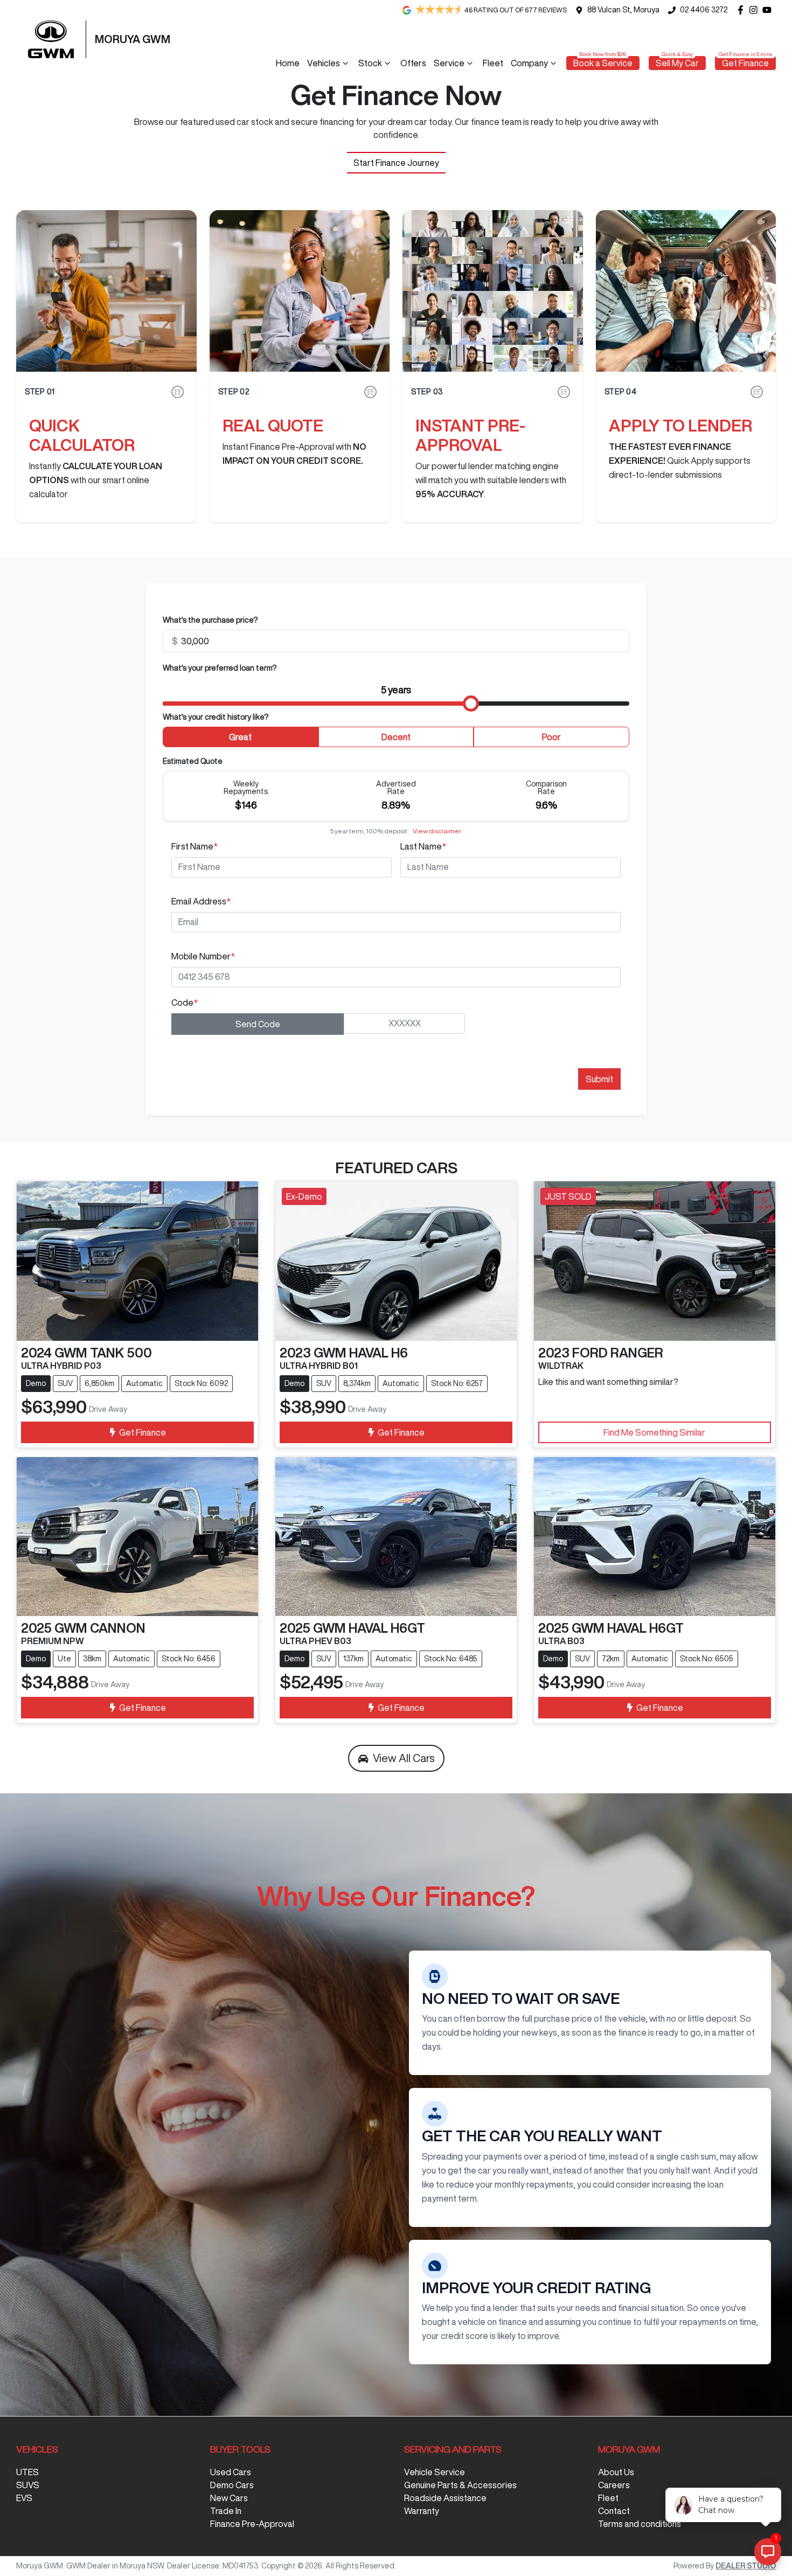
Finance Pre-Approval (252, 2524)
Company (529, 63)
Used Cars (231, 2472)
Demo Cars (232, 2485)
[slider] (471, 704)
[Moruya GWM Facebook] (743, 10)
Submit (599, 1079)
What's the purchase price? (210, 620)
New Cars (229, 2498)
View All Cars (404, 1758)
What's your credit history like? (216, 717)
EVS (24, 2498)
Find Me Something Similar (654, 1432)
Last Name (423, 846)
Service (449, 63)
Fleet (493, 63)
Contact (614, 2511)
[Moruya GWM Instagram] (756, 10)
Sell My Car (677, 63)
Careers (614, 2485)
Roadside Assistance (445, 2498)
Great (240, 737)
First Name (194, 846)
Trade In (226, 2511)
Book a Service (603, 63)
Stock (370, 63)
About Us (616, 2472)
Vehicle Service (435, 2472)
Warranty (422, 2511)
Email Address (201, 901)
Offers (413, 63)
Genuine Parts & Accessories (460, 2485)
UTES (27, 2472)
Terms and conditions (640, 2524)
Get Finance (745, 63)
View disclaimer (437, 831)
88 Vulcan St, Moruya (623, 10)
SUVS (28, 2485)
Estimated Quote (193, 761)
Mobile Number (203, 956)
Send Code (258, 1024)
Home (288, 63)
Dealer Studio (746, 2566)
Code (185, 1002)
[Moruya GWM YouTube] (769, 10)
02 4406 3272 (704, 10)
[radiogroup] (396, 739)
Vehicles (324, 63)
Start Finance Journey (396, 163)
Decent (396, 737)
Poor (551, 737)
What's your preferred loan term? (220, 668)
